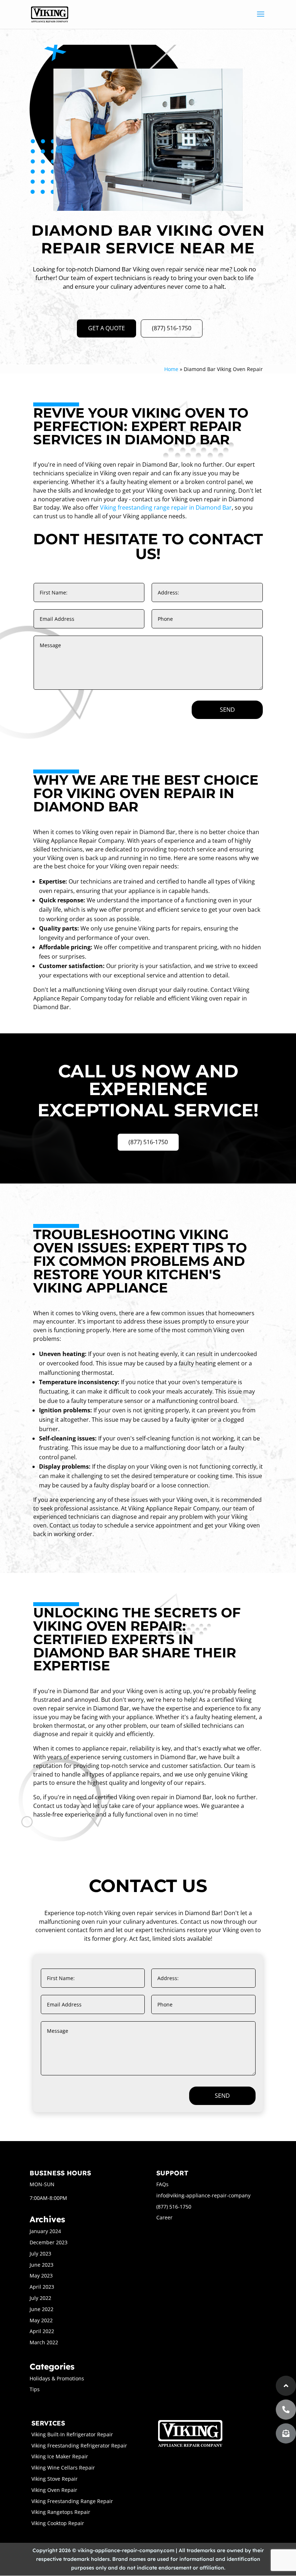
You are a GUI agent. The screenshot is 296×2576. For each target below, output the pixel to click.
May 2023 (41, 2276)
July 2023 (40, 2254)
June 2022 (42, 2309)
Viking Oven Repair (54, 2490)
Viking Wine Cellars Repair (63, 2468)
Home (171, 369)
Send (227, 710)
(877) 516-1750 (172, 328)
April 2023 (42, 2287)
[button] (286, 2433)
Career (164, 2217)
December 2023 (49, 2242)
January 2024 (45, 2231)
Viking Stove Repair (55, 2479)
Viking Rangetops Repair (61, 2512)
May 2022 (41, 2320)
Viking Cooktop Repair (58, 2523)
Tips (35, 2389)
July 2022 (40, 2298)
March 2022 (44, 2342)
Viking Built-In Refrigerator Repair (72, 2434)
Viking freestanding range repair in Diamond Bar (166, 507)
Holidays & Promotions (57, 2378)
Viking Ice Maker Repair (60, 2456)
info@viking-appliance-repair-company (203, 2195)
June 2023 (42, 2265)
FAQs (162, 2184)
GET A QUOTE (106, 328)
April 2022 (42, 2331)
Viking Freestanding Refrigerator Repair (79, 2446)
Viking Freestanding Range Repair (72, 2501)
